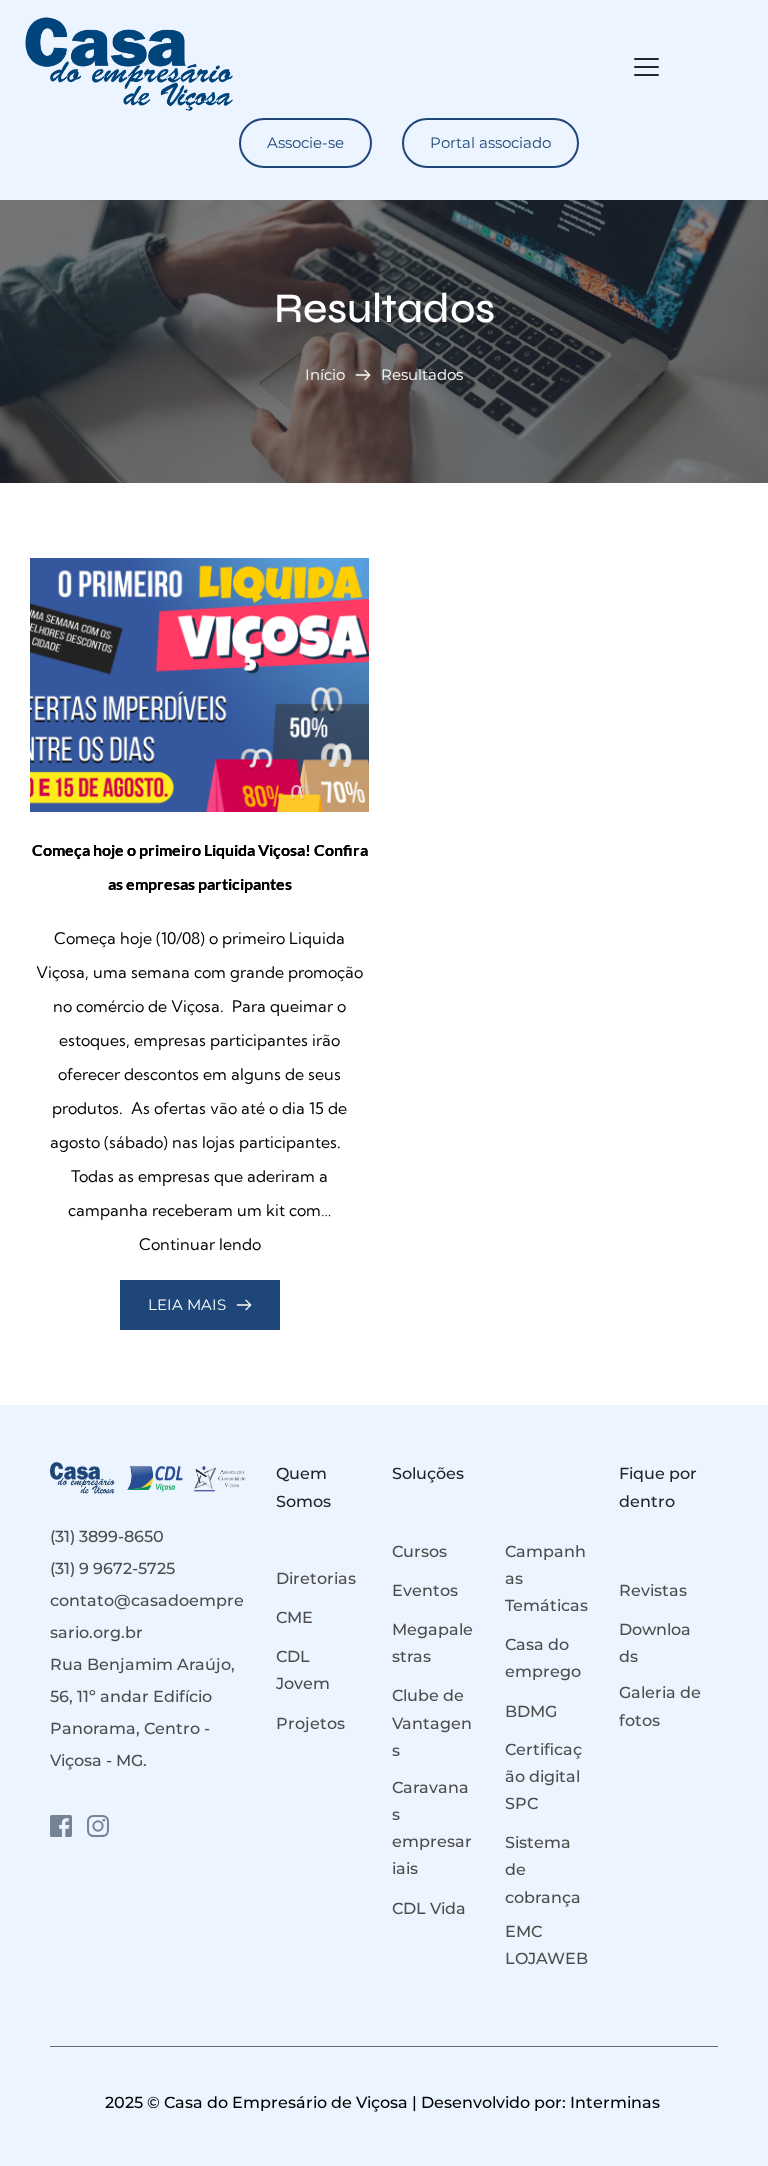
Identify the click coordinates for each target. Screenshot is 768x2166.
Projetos (310, 1723)
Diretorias (316, 1578)
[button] (646, 66)
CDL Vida (429, 1908)
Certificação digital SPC (544, 1776)
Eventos (425, 1590)
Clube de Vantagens (432, 1722)
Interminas (617, 2102)
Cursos (419, 1551)
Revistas (653, 1590)
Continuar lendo (200, 1244)
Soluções (428, 1473)
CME (294, 1617)
